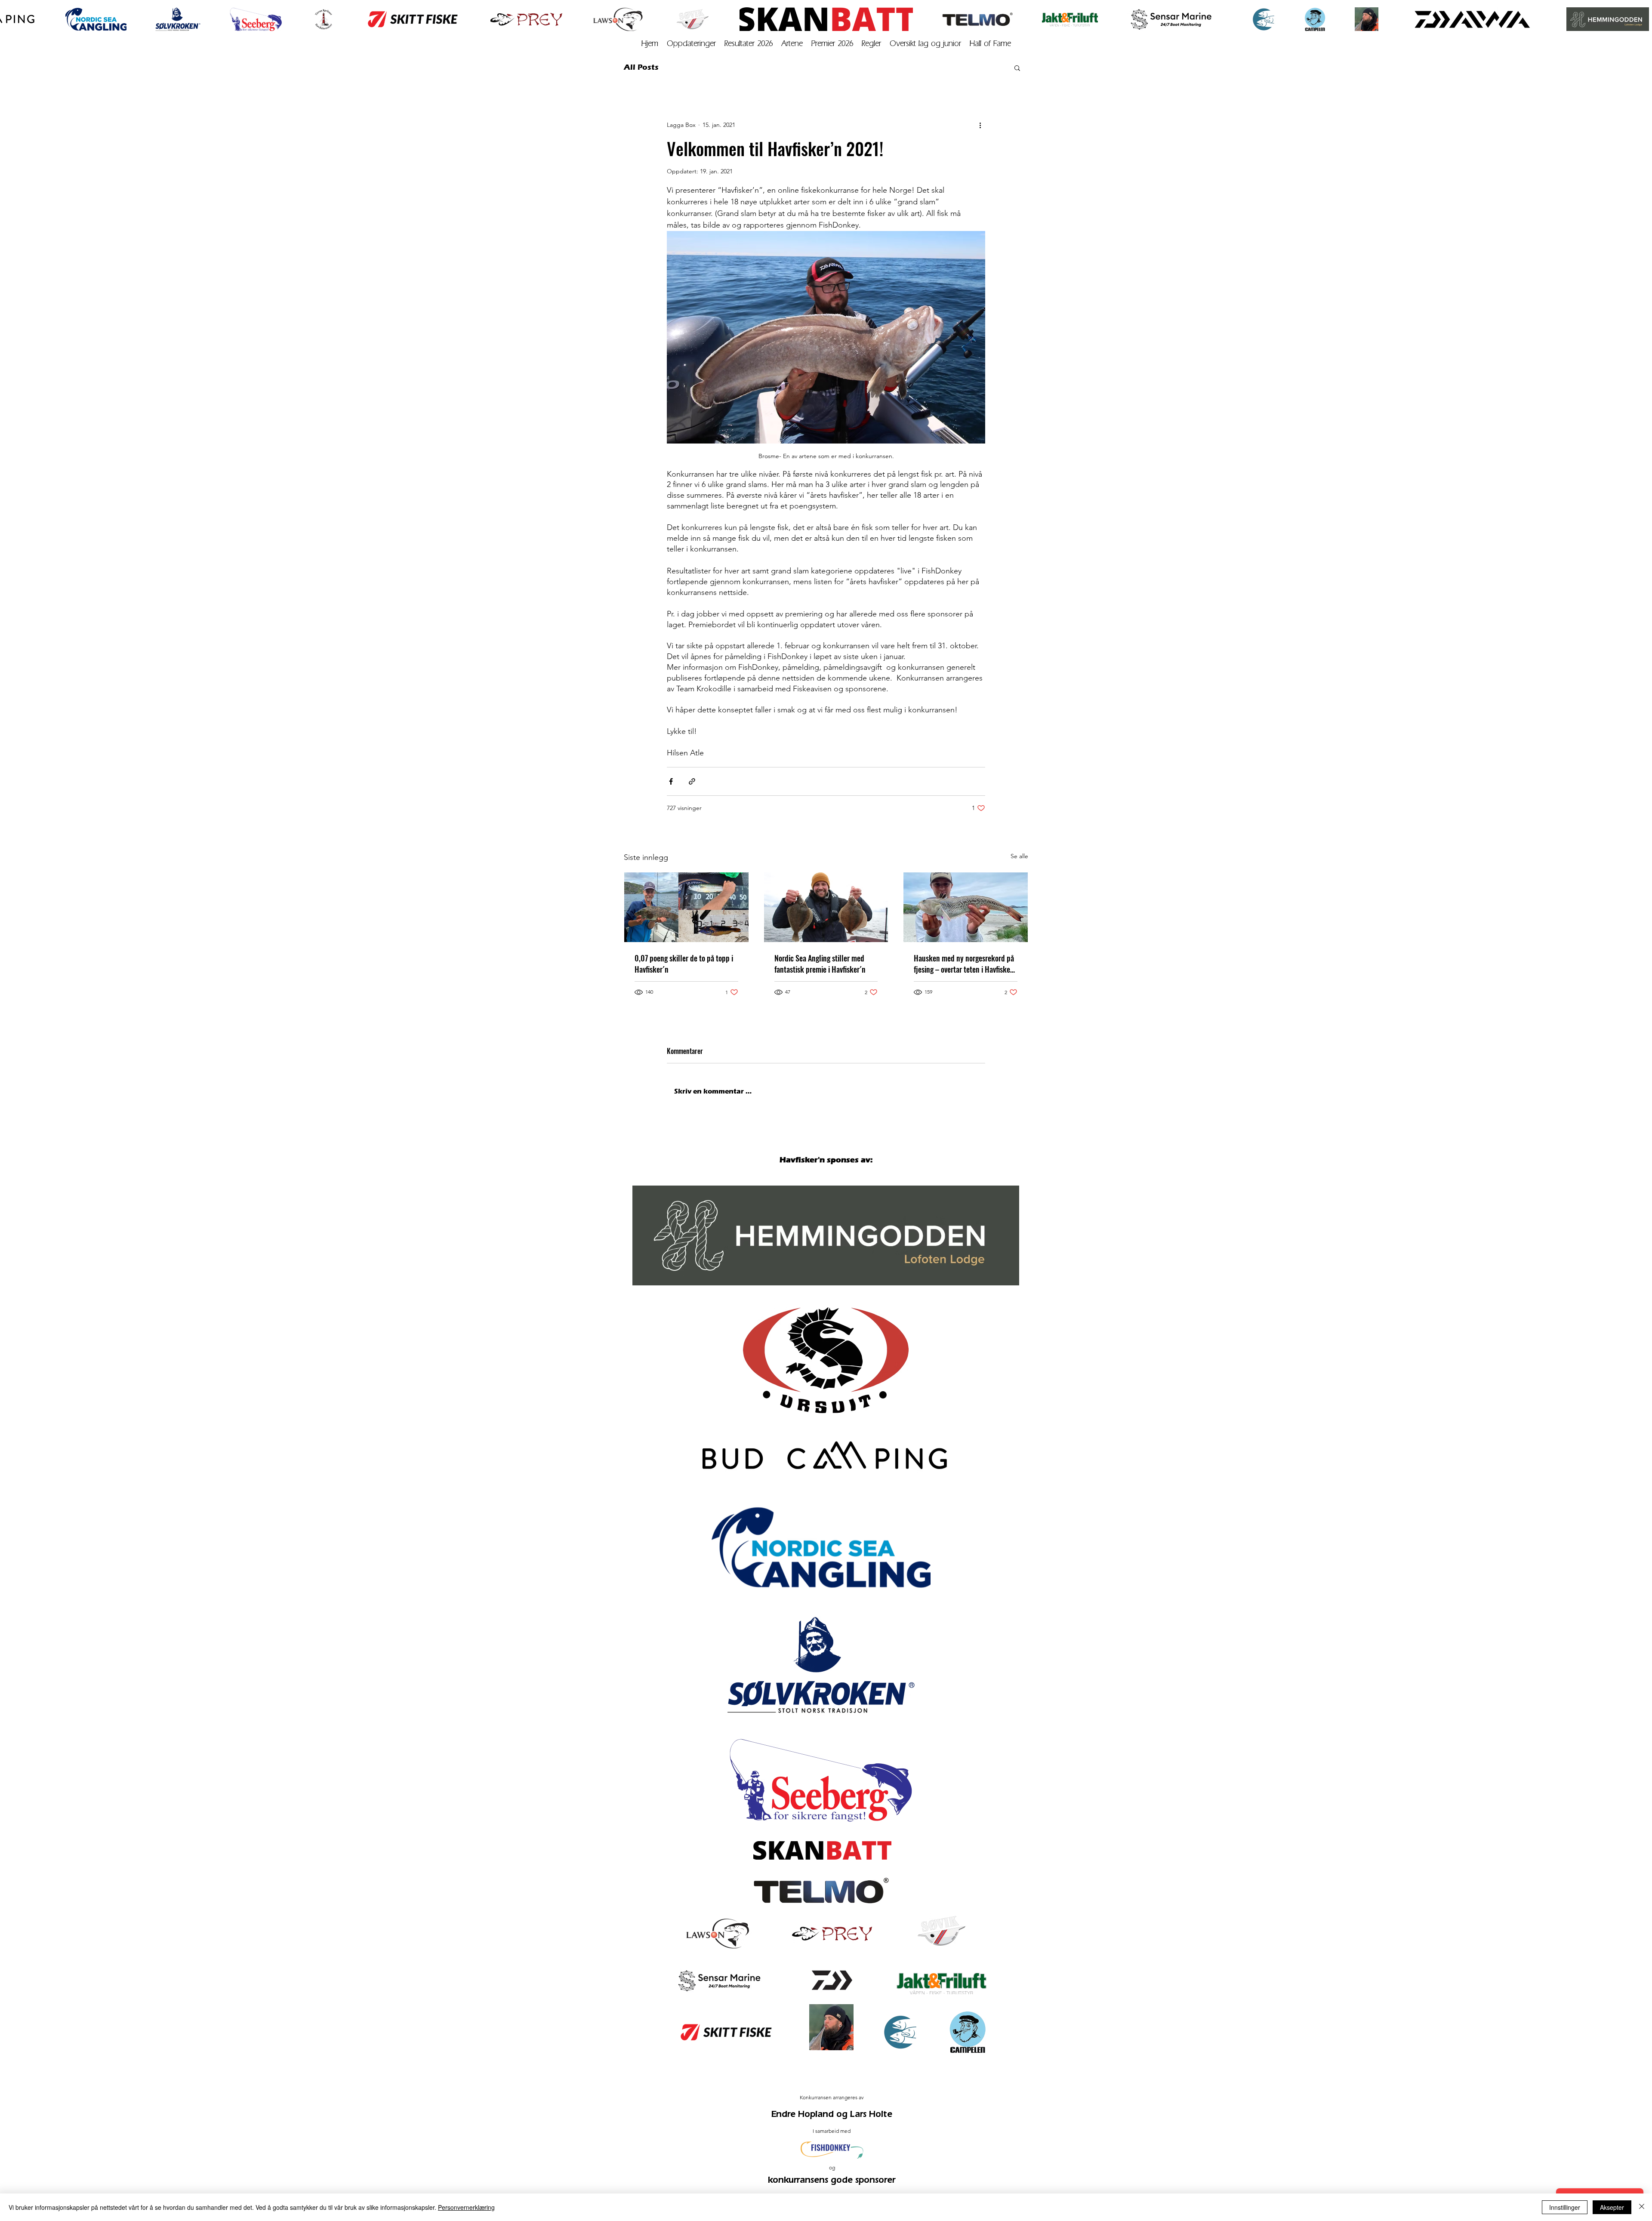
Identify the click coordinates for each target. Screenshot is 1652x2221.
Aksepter (1612, 2207)
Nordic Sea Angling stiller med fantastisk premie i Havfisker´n (820, 964)
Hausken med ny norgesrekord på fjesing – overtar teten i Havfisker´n (964, 964)
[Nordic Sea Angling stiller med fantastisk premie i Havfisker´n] (826, 907)
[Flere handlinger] (980, 125)
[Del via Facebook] (671, 781)
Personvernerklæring (466, 2207)
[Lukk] (1642, 2207)
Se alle (1019, 856)
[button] (1017, 68)
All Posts (641, 67)
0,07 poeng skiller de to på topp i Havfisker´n (684, 964)
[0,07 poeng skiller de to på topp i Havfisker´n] (686, 907)
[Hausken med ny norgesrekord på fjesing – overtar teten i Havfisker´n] (966, 907)
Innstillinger (1565, 2207)
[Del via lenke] (692, 781)
